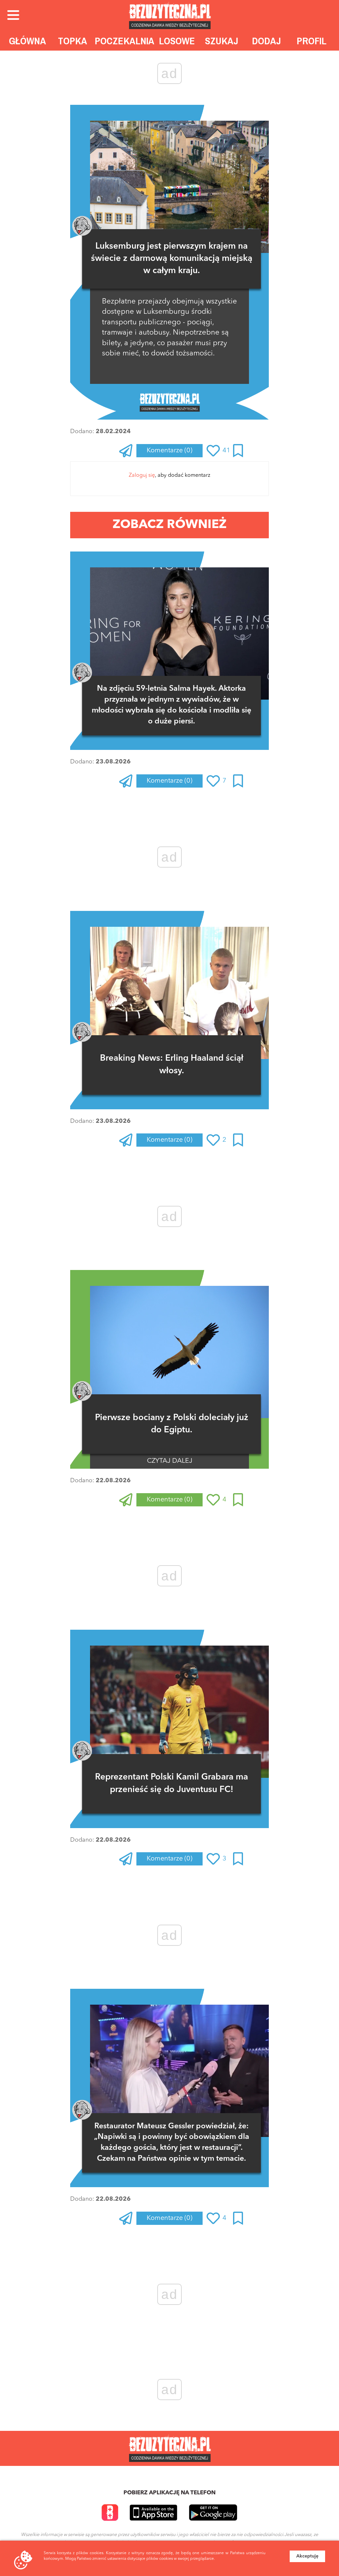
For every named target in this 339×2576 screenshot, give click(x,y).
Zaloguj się (142, 475)
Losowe (177, 41)
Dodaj (266, 41)
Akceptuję (307, 2556)
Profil (312, 41)
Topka (73, 41)
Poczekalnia (124, 41)
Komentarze (169, 451)
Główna (27, 41)
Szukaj (222, 41)
